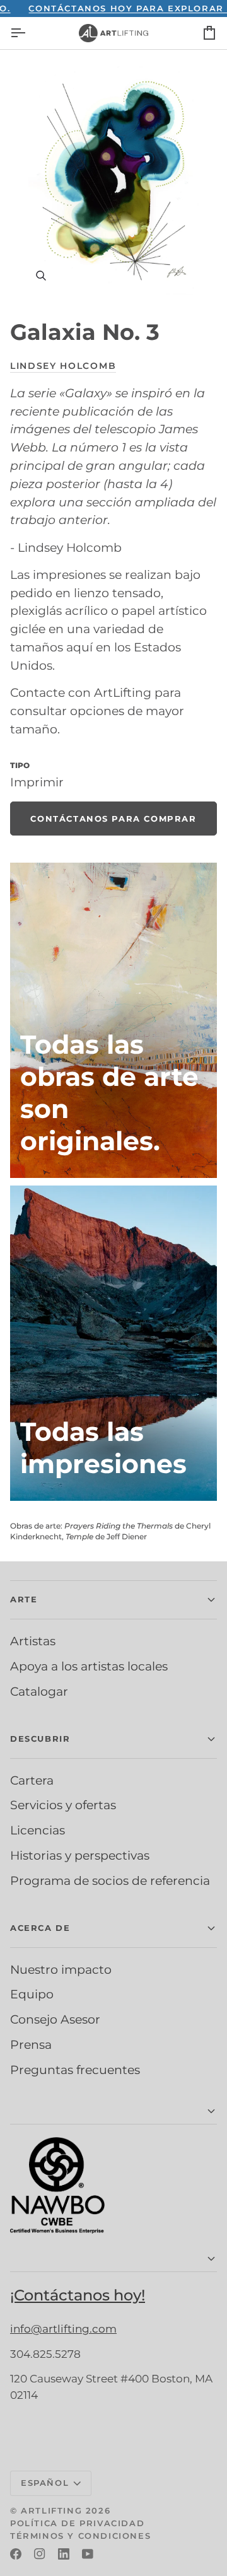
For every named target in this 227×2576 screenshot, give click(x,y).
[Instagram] (40, 2554)
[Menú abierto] (29, 33)
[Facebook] (16, 2554)
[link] (113, 819)
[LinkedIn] (64, 2554)
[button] (113, 1600)
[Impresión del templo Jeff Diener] (113, 1343)
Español (45, 2483)
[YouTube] (88, 2554)
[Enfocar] (113, 179)
